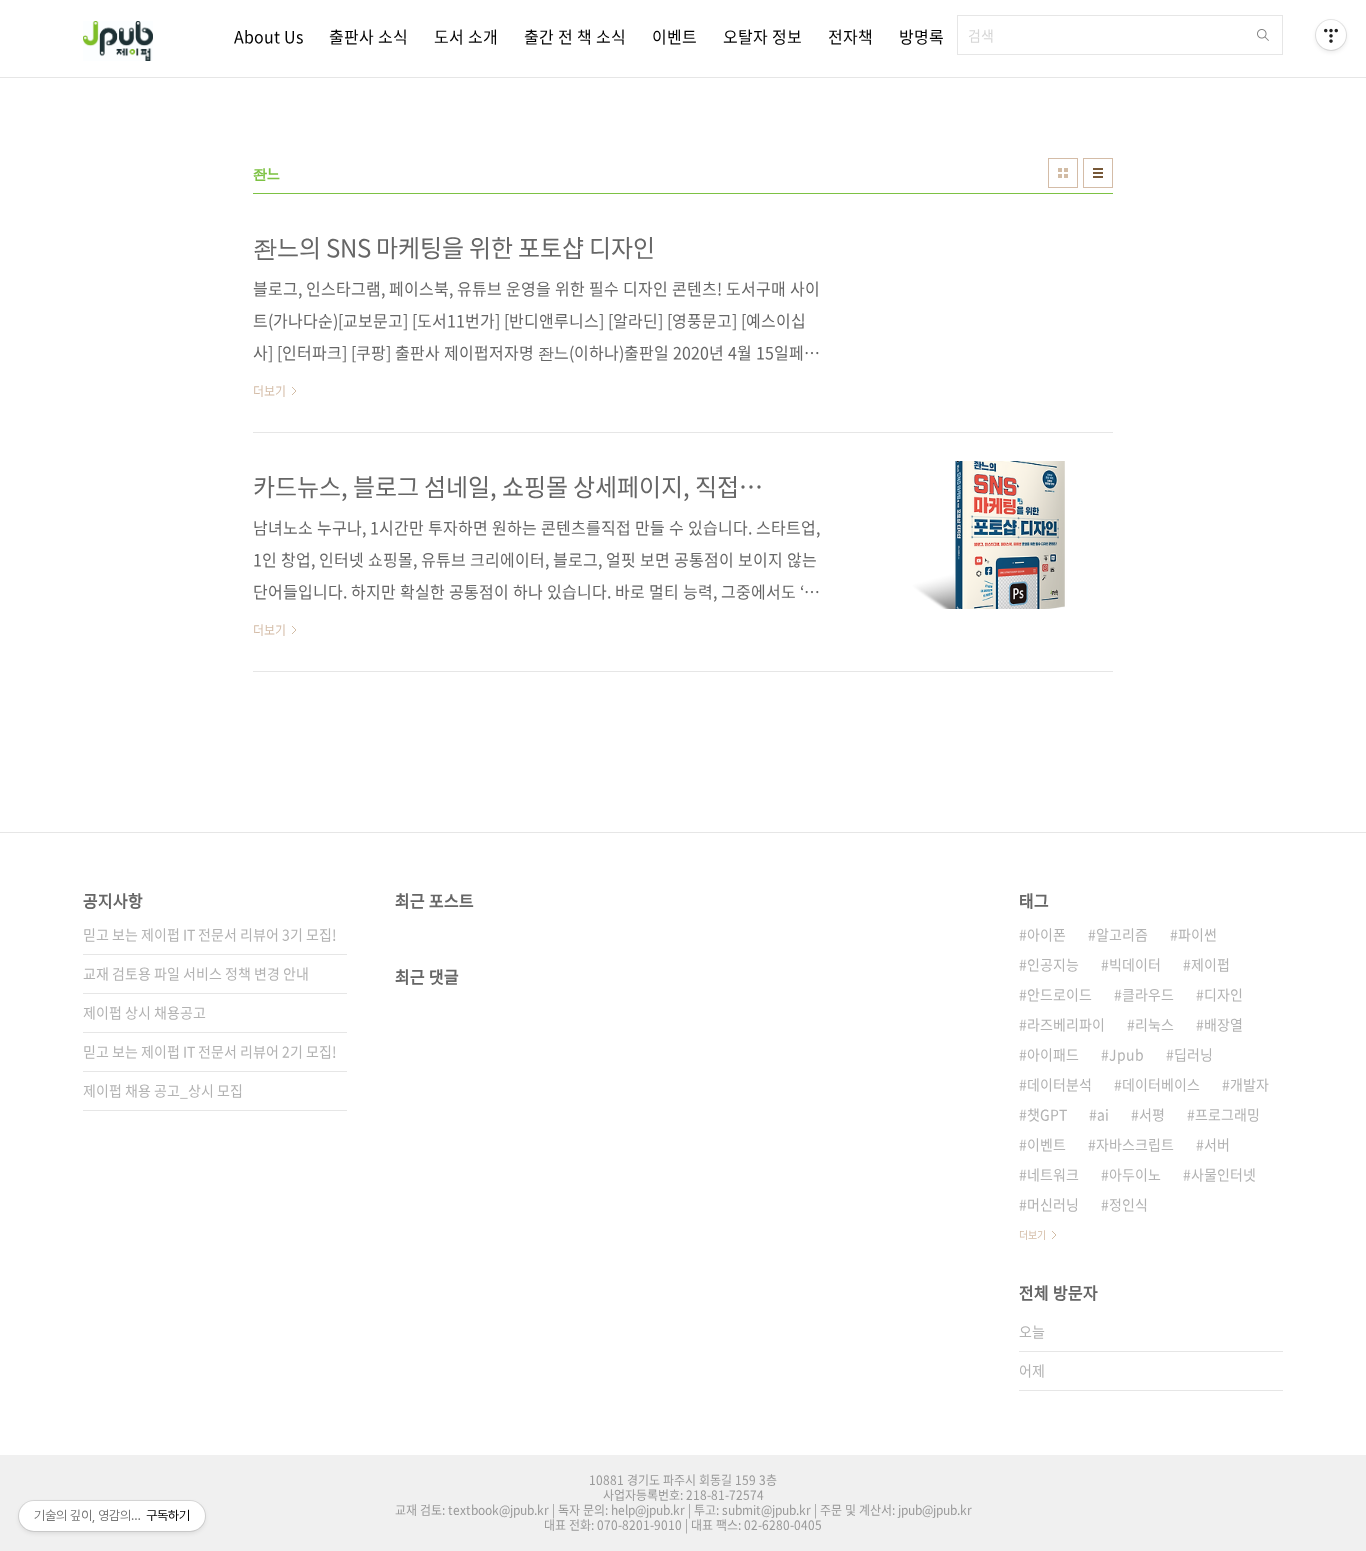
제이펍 (1210, 964)
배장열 (1223, 1024)
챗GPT (1047, 1114)
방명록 (921, 36)
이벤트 (674, 36)
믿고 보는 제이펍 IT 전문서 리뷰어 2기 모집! (210, 1051)
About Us (268, 36)
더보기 (1032, 1234)
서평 (1152, 1114)
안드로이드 (1059, 994)
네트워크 (1053, 1174)
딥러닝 (1193, 1054)
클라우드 (1148, 994)
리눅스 (1154, 1024)
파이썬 (1197, 934)
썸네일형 (1063, 173)
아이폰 (1046, 934)
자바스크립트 (1135, 1144)
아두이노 (1135, 1174)
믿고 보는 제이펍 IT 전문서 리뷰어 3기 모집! (210, 934)
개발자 (1249, 1084)
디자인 (1223, 994)
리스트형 (1098, 173)
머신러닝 (1053, 1204)
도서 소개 (466, 36)
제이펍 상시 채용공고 (144, 1012)
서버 (1217, 1144)
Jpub (1126, 1054)
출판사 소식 (368, 36)
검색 (1263, 35)
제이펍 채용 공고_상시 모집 (163, 1090)
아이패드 (1053, 1054)
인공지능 (1053, 964)
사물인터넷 (1223, 1174)
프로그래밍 (1227, 1114)
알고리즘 (1122, 934)
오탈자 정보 (762, 36)
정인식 (1128, 1204)
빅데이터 (1135, 964)
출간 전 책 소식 (575, 36)
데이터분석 (1059, 1084)
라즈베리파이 (1066, 1024)
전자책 (850, 36)
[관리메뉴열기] (1331, 35)
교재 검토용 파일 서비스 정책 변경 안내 (196, 973)
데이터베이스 (1161, 1084)
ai (1103, 1114)
